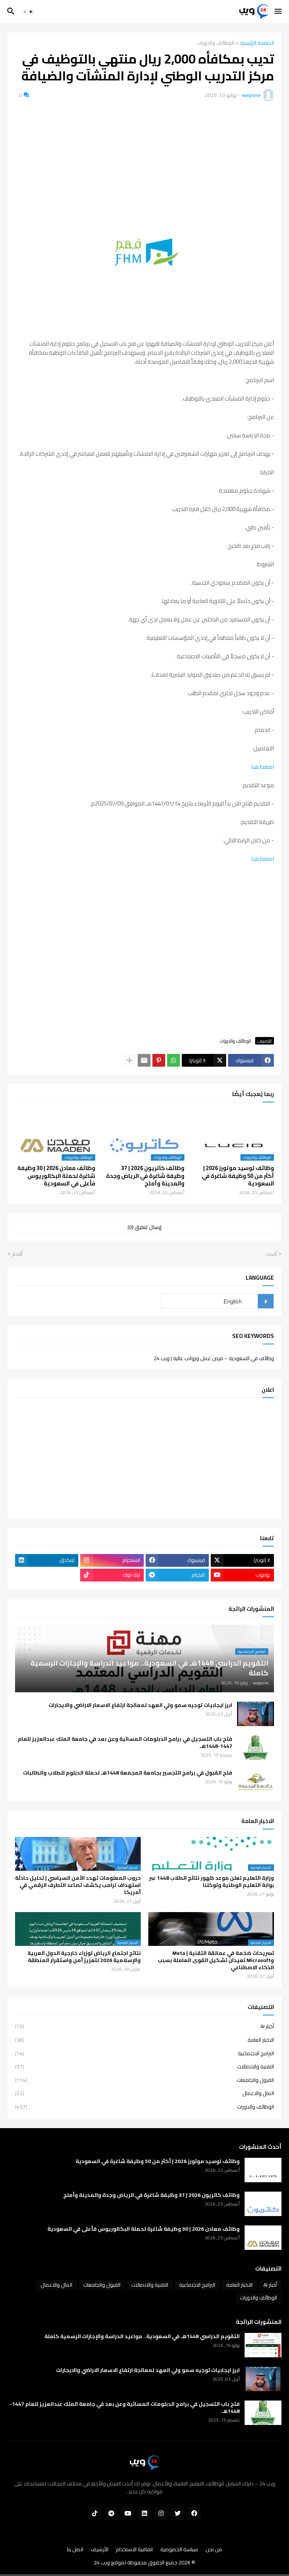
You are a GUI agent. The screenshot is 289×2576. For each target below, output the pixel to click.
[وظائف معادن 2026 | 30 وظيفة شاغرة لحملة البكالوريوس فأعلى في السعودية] (263, 2238)
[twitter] (178, 2513)
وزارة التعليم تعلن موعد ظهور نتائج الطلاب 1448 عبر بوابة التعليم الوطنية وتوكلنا (211, 1882)
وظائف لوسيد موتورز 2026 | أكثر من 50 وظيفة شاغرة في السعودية (238, 1176)
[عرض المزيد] (129, 1060)
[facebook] (194, 2513)
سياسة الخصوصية (179, 2550)
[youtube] (128, 2513)
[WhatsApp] (173, 1060)
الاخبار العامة (144, 2040)
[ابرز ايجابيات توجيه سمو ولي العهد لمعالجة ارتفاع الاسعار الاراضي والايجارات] (256, 1714)
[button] (279, 12)
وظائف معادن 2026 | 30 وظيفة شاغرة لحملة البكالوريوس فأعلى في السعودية (56, 1176)
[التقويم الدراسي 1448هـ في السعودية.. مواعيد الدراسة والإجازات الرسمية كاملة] (263, 2345)
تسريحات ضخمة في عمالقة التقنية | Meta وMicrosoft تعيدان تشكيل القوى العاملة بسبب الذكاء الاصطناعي (216, 1960)
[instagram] (161, 2513)
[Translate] (266, 1301)
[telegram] (111, 2513)
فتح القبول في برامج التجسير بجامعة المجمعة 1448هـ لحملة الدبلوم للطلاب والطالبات (128, 1773)
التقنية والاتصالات (144, 2067)
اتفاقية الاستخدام (134, 2550)
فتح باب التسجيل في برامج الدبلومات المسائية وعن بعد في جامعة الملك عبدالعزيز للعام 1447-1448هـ (125, 1743)
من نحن (214, 2550)
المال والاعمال (144, 2093)
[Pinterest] (159, 1060)
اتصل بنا (75, 2550)
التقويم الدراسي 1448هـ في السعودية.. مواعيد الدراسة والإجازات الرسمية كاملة (142, 2336)
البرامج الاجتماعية (144, 2053)
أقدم (17, 1254)
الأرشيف (100, 2550)
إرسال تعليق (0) (144, 1227)
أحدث (272, 1254)
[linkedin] (144, 2513)
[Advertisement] (144, 163)
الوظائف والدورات (216, 43)
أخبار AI (144, 2027)
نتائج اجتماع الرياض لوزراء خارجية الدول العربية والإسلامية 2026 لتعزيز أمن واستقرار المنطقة (84, 1957)
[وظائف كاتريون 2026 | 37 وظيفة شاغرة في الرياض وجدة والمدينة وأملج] (263, 2204)
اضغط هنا (262, 767)
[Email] (144, 1060)
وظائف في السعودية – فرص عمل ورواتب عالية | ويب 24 (214, 1358)
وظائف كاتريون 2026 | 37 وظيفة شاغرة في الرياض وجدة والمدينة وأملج (145, 1176)
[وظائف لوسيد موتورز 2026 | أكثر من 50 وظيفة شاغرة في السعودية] (263, 2170)
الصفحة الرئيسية (257, 43)
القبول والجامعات (144, 2080)
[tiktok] (95, 2513)
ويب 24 (102, 2562)
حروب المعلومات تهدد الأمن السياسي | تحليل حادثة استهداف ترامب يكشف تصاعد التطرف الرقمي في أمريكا (78, 1885)
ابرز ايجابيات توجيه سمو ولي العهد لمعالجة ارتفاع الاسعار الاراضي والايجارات (140, 1705)
